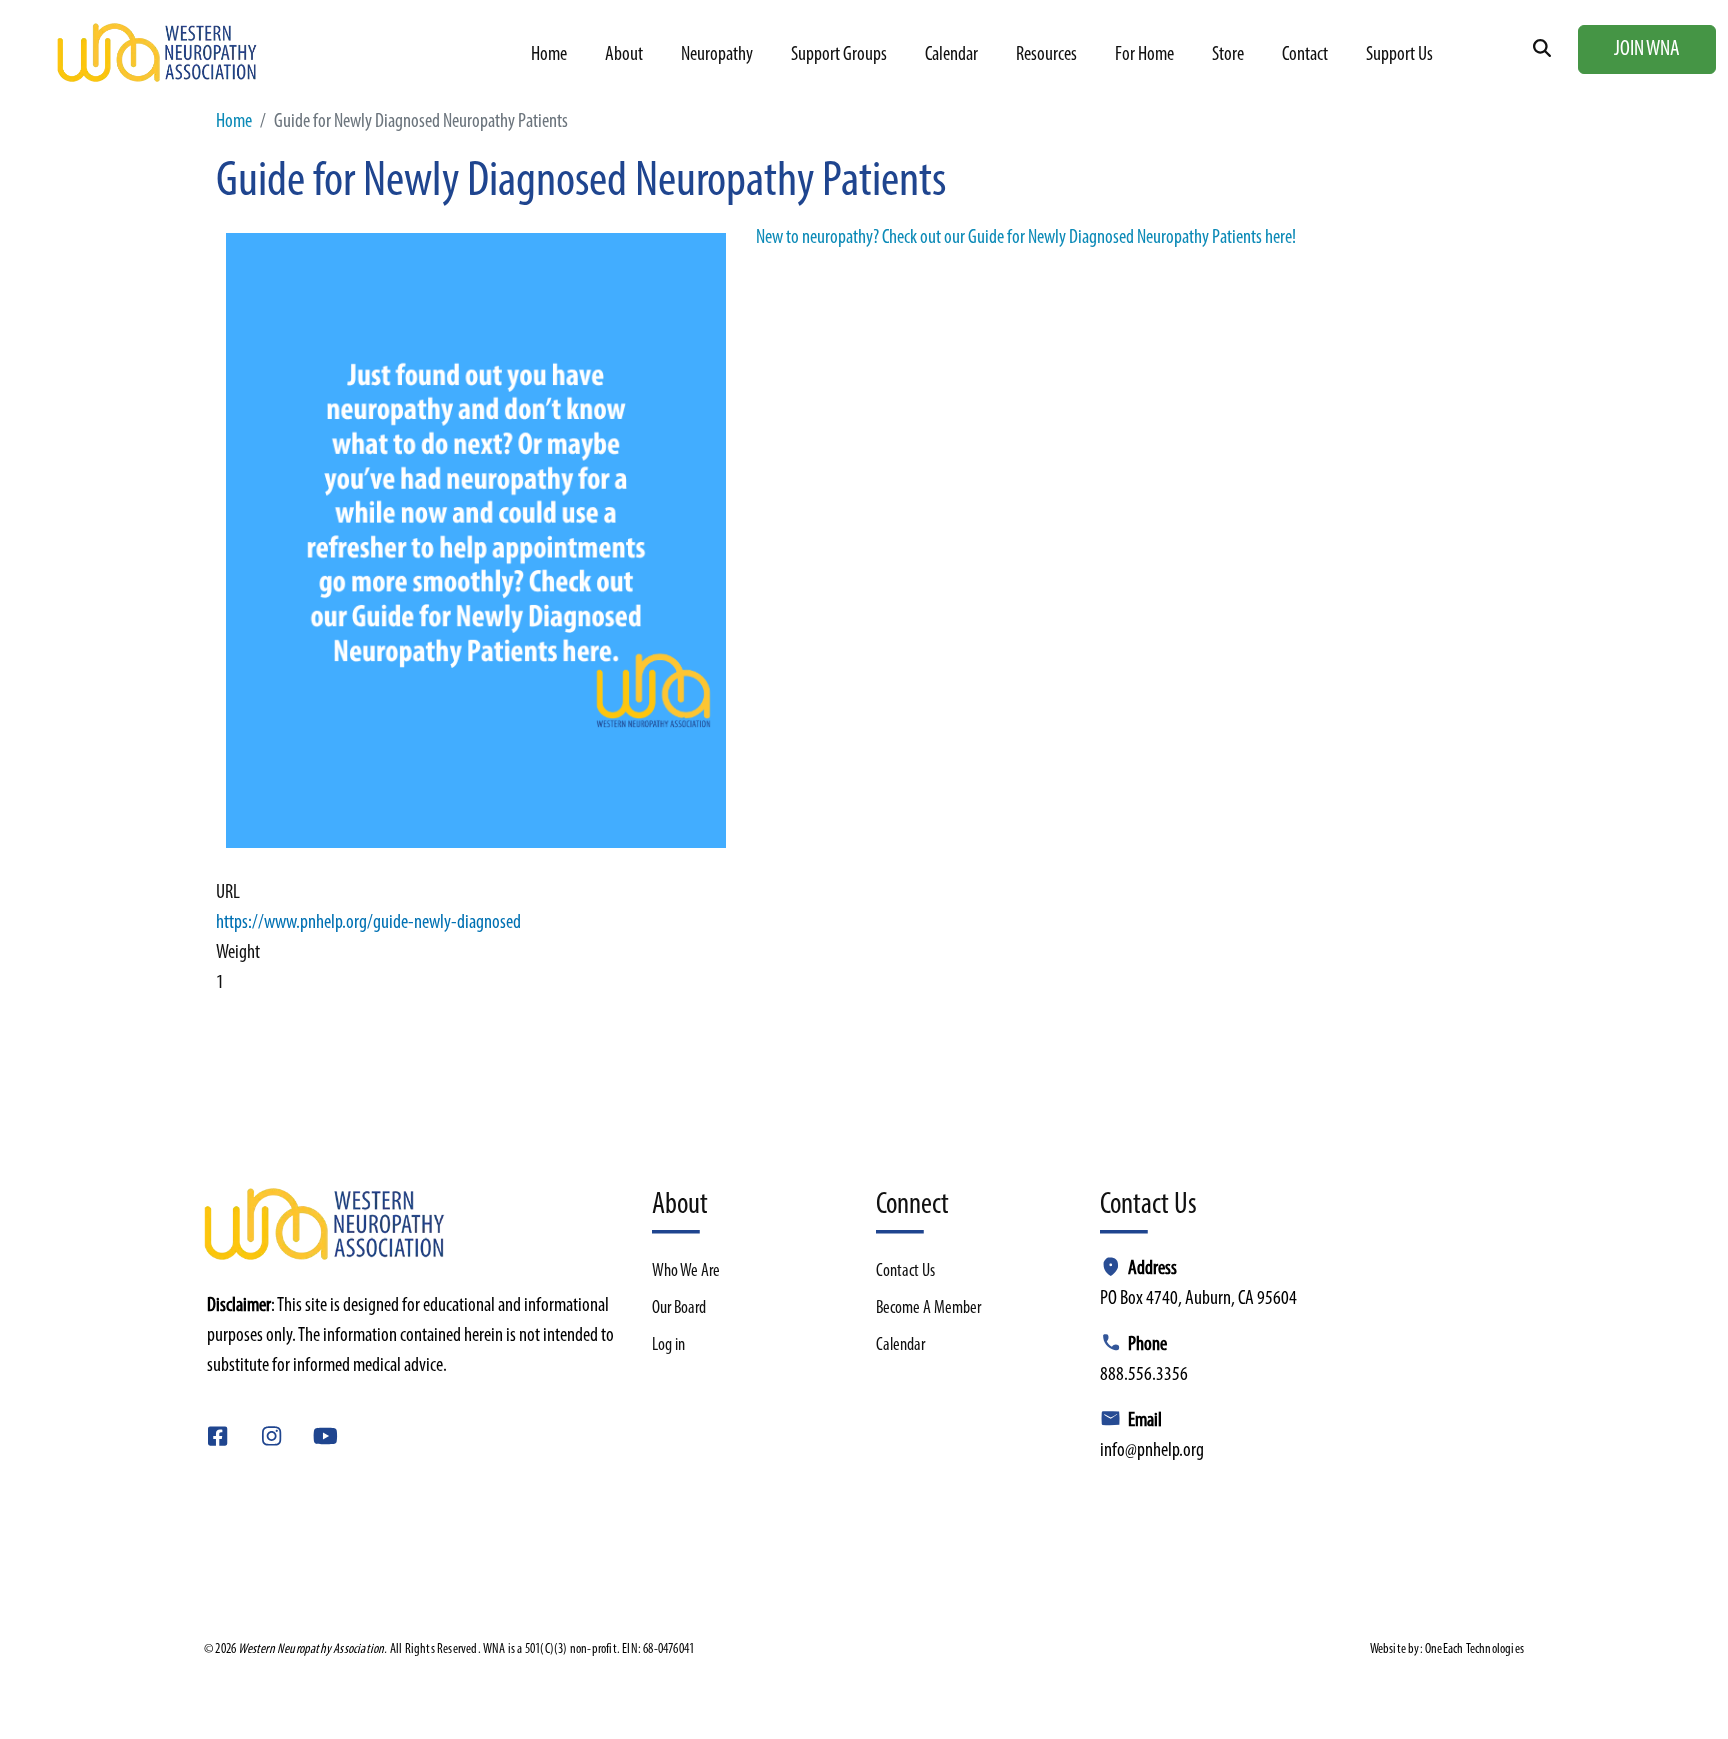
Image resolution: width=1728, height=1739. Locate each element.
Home (549, 55)
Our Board (679, 1309)
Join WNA (1647, 49)
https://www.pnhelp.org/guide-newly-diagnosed (368, 923)
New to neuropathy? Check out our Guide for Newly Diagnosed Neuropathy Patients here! (1026, 238)
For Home (1144, 55)
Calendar (951, 55)
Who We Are (686, 1272)
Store (1228, 55)
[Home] (160, 52)
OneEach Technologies (1474, 1649)
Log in (668, 1346)
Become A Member (928, 1309)
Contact (1305, 55)
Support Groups (839, 55)
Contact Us (905, 1272)
